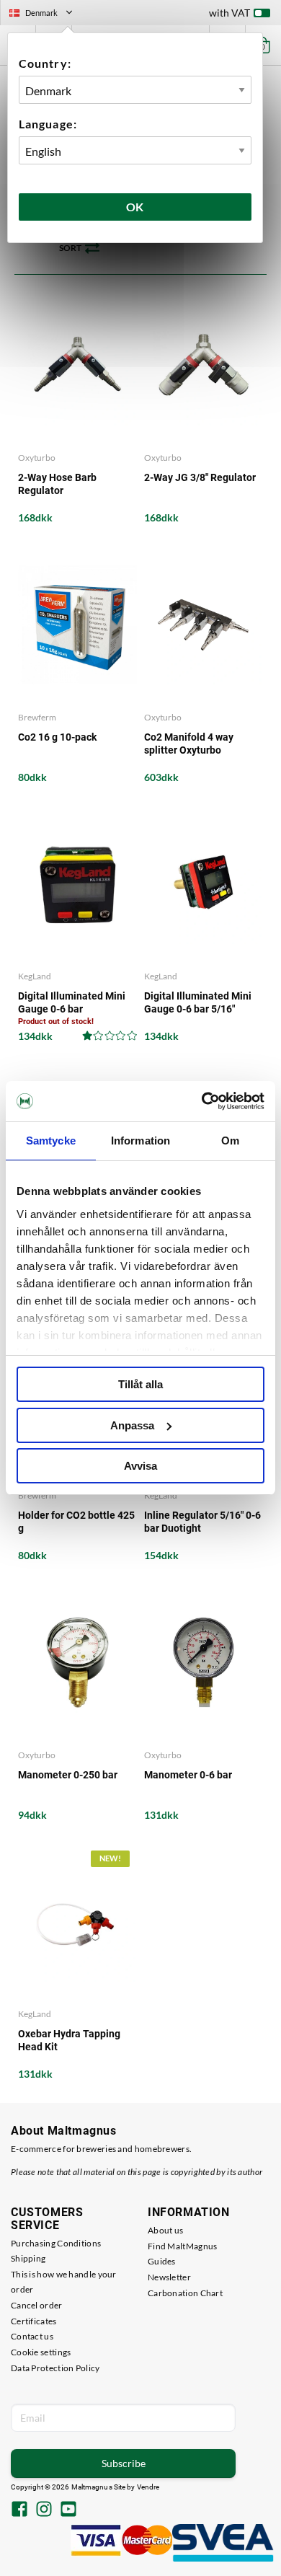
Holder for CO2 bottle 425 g (76, 1522)
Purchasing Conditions (56, 2243)
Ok (135, 207)
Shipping (28, 2258)
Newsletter (169, 2277)
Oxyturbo (37, 458)
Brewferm (37, 717)
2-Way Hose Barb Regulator (57, 484)
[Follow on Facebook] (19, 2510)
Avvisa (140, 1466)
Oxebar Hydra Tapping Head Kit (69, 2040)
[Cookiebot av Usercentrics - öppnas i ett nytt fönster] (202, 1101)
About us (165, 2230)
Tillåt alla (140, 1384)
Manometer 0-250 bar (68, 1775)
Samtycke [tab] (51, 1141)
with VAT (229, 13)
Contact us (32, 2336)
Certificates (34, 2321)
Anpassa (132, 1425)
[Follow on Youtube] (68, 2510)
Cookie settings (41, 2352)
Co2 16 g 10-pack (57, 737)
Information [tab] (140, 1141)
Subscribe (124, 2463)
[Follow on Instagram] (44, 2510)
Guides (162, 2261)
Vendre (148, 2487)
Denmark (47, 14)
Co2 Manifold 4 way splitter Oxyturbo (189, 744)
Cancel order (37, 2305)
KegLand (35, 976)
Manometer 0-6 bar (188, 1775)
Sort (70, 248)
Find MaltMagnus (183, 2246)
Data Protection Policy (55, 2368)
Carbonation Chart (185, 2293)
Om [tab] (230, 1141)
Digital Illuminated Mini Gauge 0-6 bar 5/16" (198, 1002)
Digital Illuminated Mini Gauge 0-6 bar (72, 1002)
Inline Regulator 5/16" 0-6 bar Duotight (202, 1522)
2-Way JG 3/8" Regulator (200, 477)
